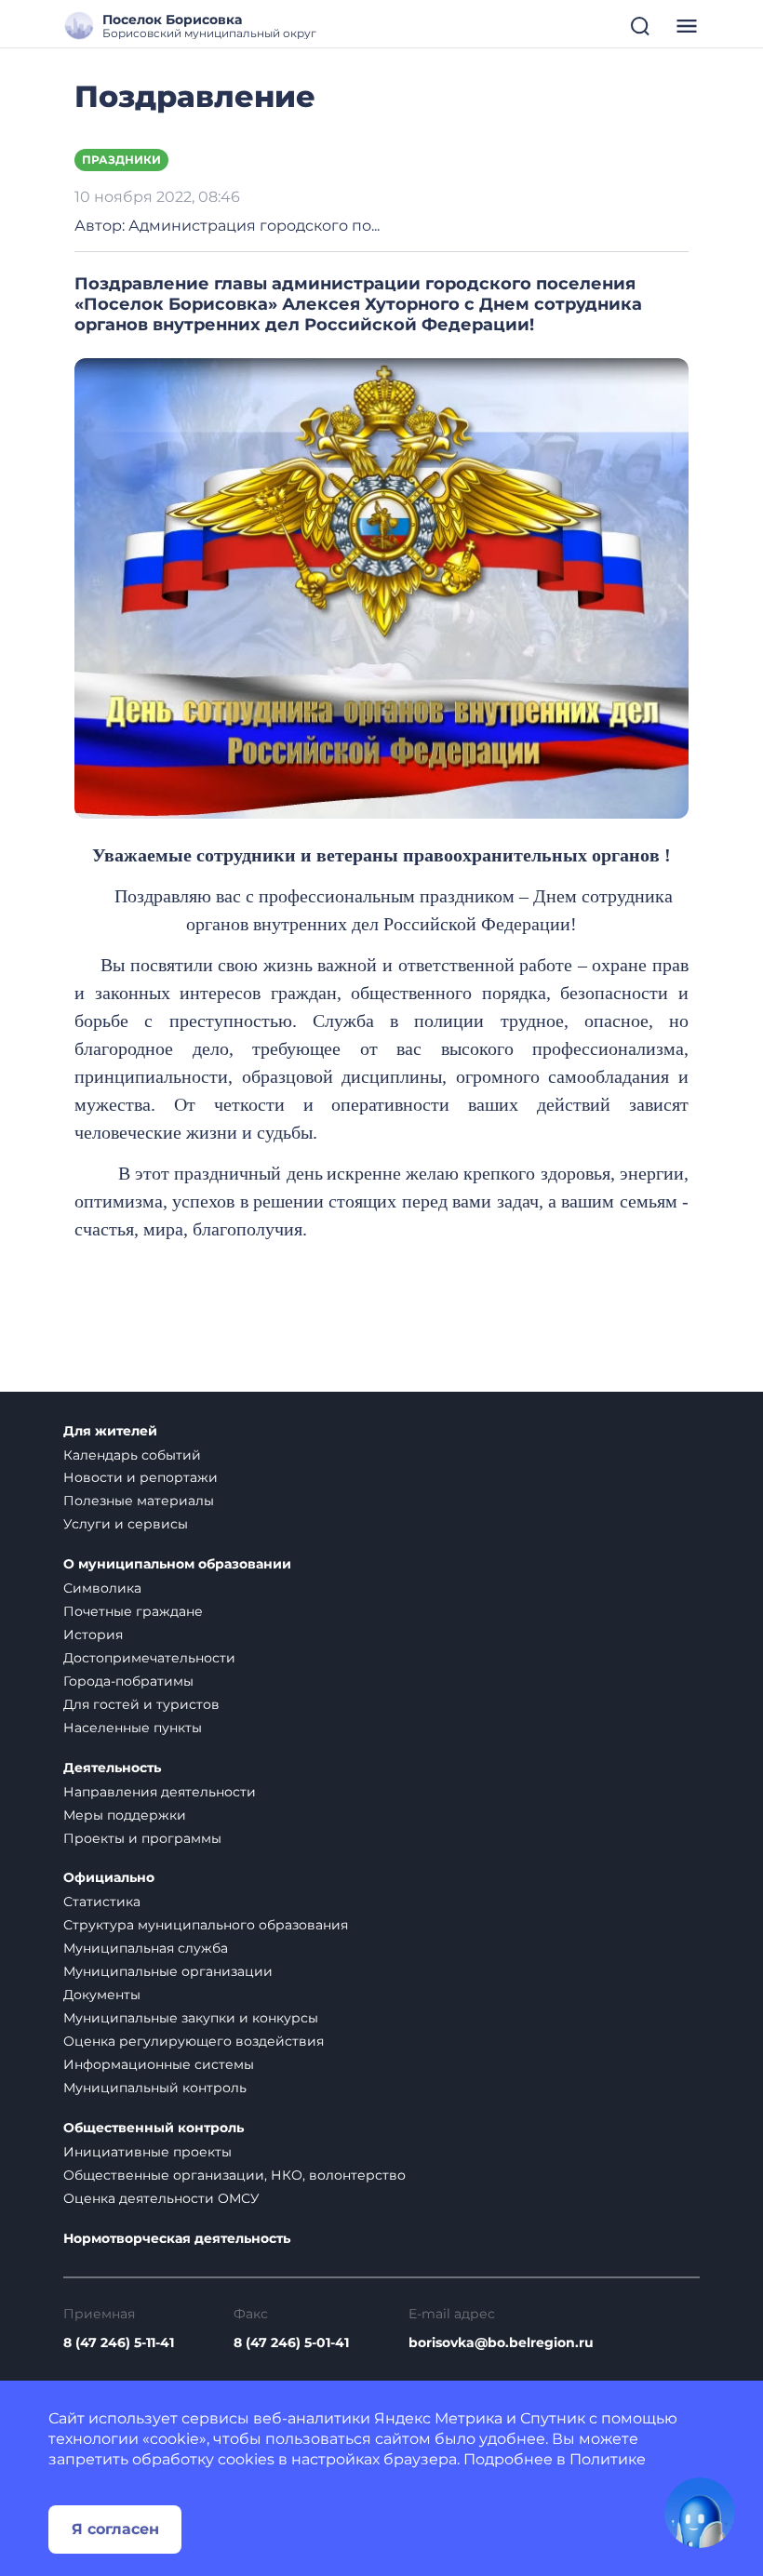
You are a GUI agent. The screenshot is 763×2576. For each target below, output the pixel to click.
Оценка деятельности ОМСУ (161, 2198)
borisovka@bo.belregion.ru (501, 2343)
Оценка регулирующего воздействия (194, 2041)
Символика (102, 1588)
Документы (102, 1995)
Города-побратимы (128, 1681)
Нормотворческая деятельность (177, 2239)
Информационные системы (159, 2064)
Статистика (102, 1902)
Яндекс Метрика (438, 2418)
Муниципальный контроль (155, 2088)
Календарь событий (132, 1455)
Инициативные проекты (147, 2152)
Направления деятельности (160, 1792)
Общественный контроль (154, 2128)
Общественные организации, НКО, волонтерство (234, 2175)
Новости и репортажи (141, 1477)
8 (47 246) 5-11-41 (119, 2343)
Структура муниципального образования (206, 1925)
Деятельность (112, 1768)
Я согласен (115, 2529)
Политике (608, 2459)
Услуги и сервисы (126, 1524)
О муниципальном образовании (177, 1564)
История (93, 1635)
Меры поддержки (125, 1815)
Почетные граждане (133, 1611)
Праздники (121, 160)
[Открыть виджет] (700, 2513)
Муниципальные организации (168, 1971)
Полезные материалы (139, 1501)
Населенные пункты (133, 1728)
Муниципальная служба (146, 1948)
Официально (109, 1878)
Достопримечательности (149, 1658)
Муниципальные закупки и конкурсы (191, 2018)
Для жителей (110, 1431)
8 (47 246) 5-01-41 (291, 2343)
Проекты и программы (142, 1838)
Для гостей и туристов (141, 1704)
